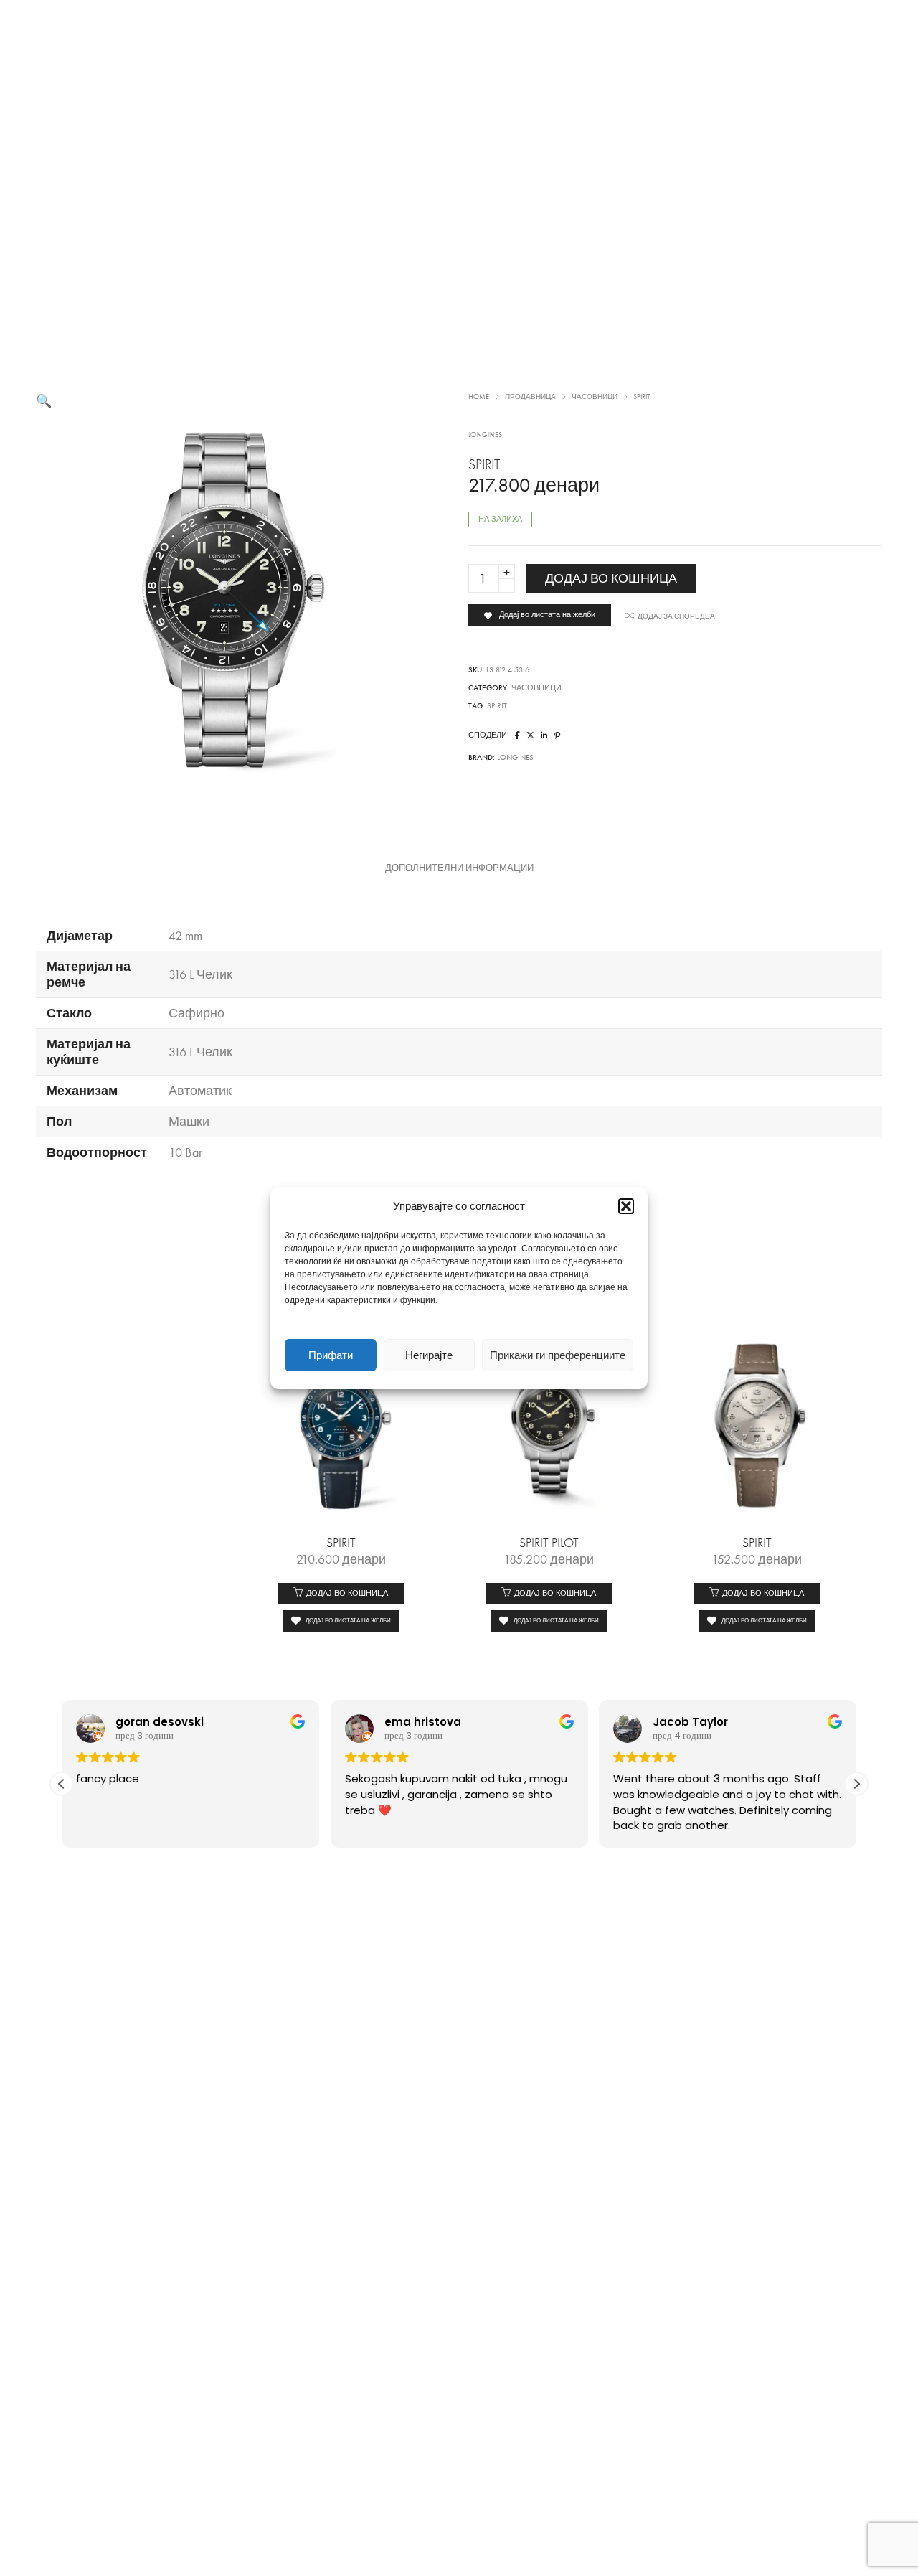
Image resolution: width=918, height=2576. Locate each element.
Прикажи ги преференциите (558, 1355)
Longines (485, 435)
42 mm (185, 936)
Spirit (497, 706)
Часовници (595, 397)
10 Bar (185, 1152)
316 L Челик (200, 974)
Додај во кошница (611, 578)
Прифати (331, 1355)
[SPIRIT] (517, 736)
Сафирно (197, 1013)
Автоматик (200, 1091)
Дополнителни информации (459, 868)
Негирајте (429, 1355)
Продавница (530, 397)
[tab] (459, 868)
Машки (189, 1122)
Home (479, 397)
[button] (626, 1206)
